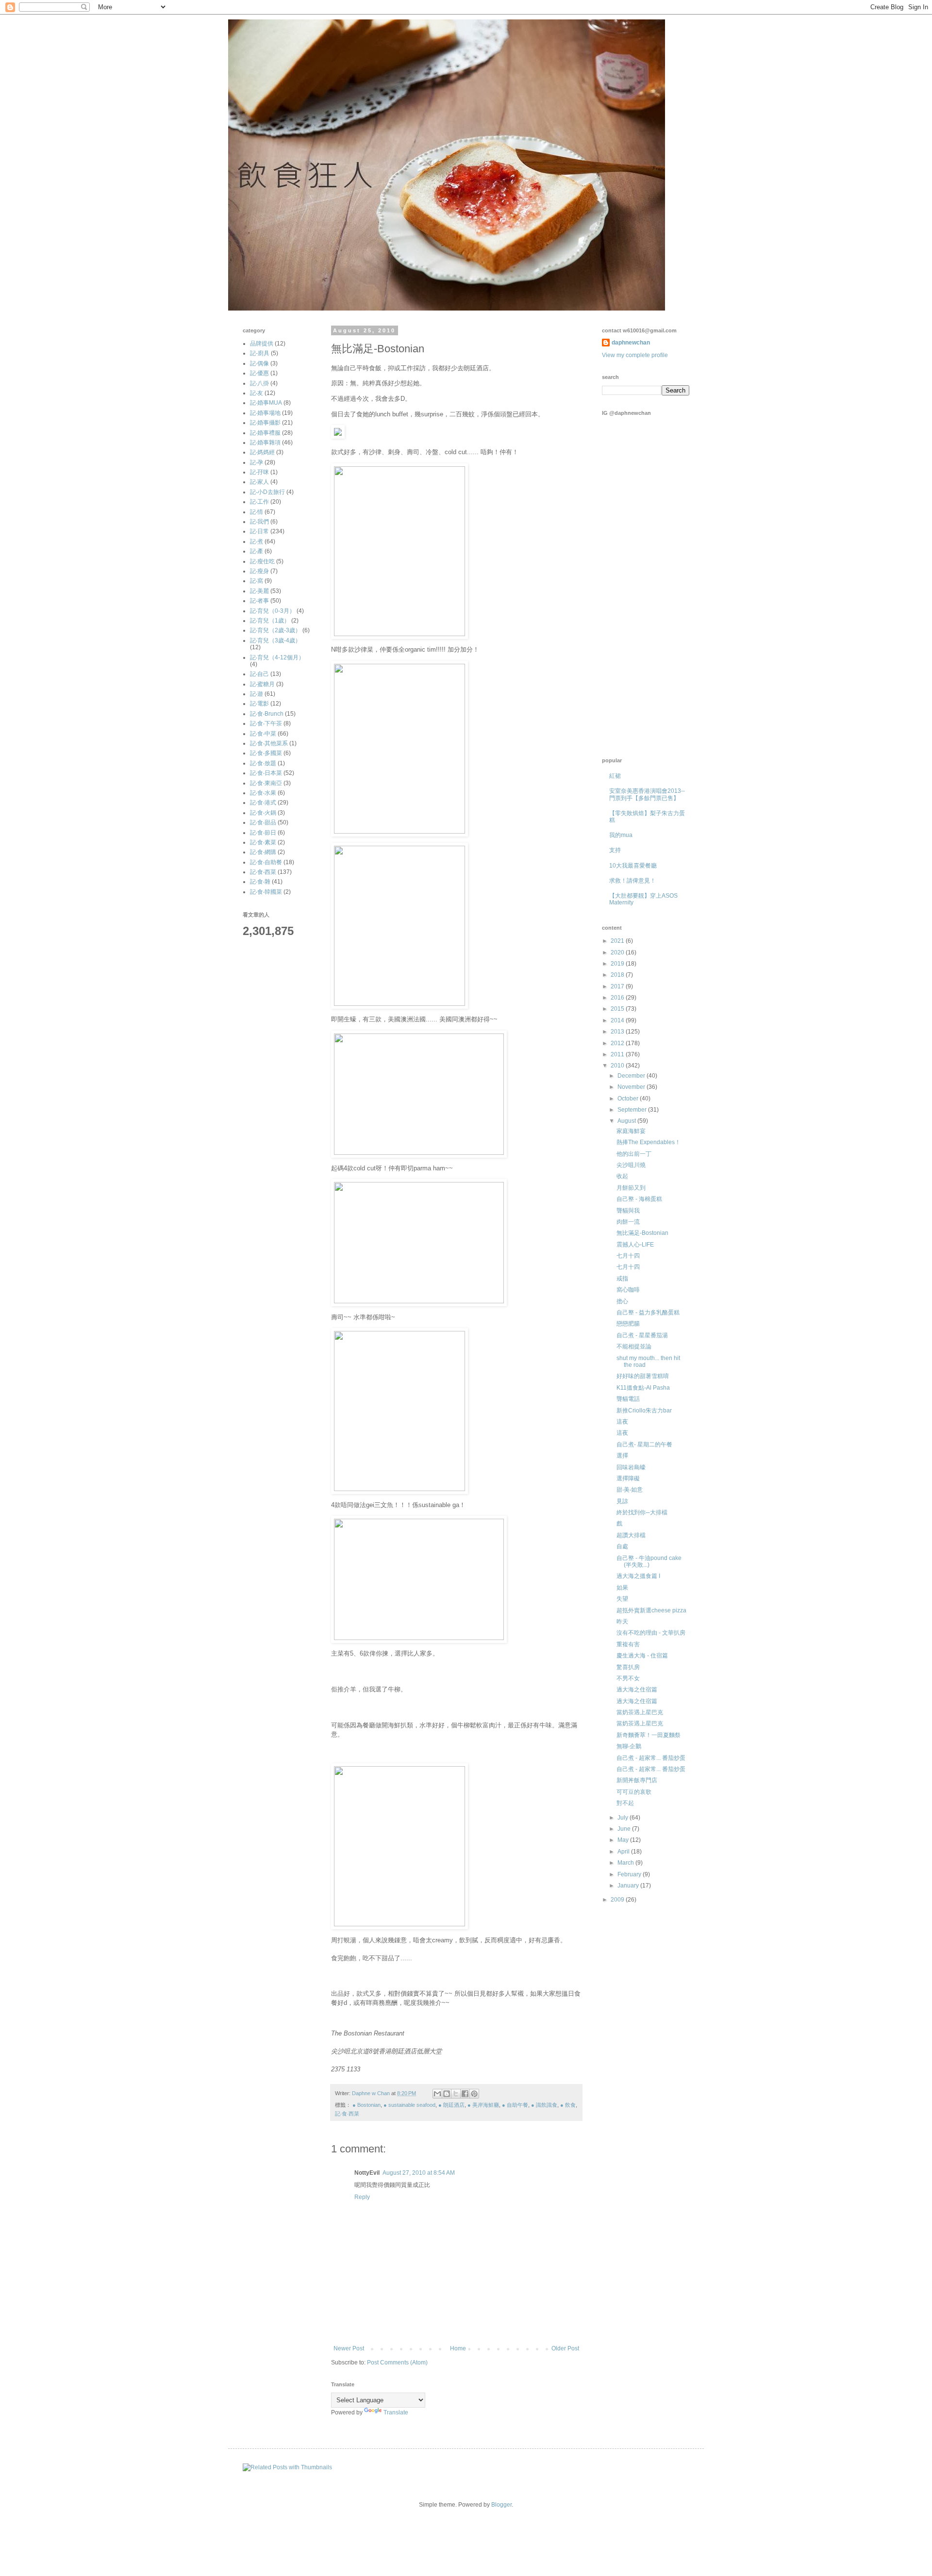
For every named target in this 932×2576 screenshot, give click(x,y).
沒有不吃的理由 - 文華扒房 (651, 1633)
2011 (618, 1054)
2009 (618, 1900)
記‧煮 (257, 541)
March (626, 1863)
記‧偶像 (259, 363)
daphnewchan (631, 343)
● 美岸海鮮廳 (483, 2105)
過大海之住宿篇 (637, 1690)
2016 (618, 998)
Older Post (565, 2348)
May (624, 1840)
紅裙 (615, 776)
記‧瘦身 (259, 571)
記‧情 (257, 512)
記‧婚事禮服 (265, 433)
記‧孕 (257, 462)
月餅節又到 (631, 1188)
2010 (618, 1066)
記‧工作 (259, 502)
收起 (622, 1176)
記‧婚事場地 (265, 413)
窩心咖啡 (628, 1290)
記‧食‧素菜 (263, 842)
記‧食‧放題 (263, 763)
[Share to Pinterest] (474, 2094)
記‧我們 (259, 522)
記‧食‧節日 (263, 833)
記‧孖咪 (259, 472)
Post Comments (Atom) (397, 2363)
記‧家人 (259, 482)
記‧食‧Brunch (267, 714)
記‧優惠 (259, 373)
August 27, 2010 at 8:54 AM (419, 2173)
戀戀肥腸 (628, 1324)
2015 (618, 1009)
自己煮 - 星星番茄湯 (642, 1335)
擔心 (622, 1301)
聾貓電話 (628, 1399)
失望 (622, 1599)
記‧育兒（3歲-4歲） (275, 640)
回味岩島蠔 (631, 1467)
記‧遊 (257, 694)
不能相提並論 (634, 1346)
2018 (618, 975)
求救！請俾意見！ (632, 881)
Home (458, 2348)
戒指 (622, 1279)
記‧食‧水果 (263, 793)
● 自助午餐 (515, 2105)
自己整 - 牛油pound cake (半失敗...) (649, 1561)
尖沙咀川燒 (631, 1165)
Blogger (501, 2505)
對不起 (625, 1803)
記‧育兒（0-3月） (273, 611)
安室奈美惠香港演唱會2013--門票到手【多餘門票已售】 (647, 794)
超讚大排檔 (631, 1535)
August (627, 1121)
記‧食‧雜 (260, 882)
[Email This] (437, 2094)
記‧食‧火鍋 (263, 813)
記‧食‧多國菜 (266, 753)
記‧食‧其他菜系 (269, 743)
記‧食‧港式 (263, 803)
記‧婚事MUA (266, 403)
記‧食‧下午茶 (266, 723)
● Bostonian (366, 2105)
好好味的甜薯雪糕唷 (643, 1376)
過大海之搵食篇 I (638, 1576)
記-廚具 (260, 353)
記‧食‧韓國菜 (266, 892)
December (632, 1076)
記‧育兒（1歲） (270, 621)
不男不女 (628, 1678)
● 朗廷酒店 (451, 2105)
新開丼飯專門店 (637, 1780)
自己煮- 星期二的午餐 (644, 1444)
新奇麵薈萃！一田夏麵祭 (649, 1735)
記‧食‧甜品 (263, 822)
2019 (618, 964)
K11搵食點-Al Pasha (643, 1388)
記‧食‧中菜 (263, 734)
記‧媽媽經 (262, 452)
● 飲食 (568, 2105)
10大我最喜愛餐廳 (633, 866)
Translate (396, 2412)
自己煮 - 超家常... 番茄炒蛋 (651, 1758)
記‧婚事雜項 (265, 443)
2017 (618, 986)
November (632, 1087)
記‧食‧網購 (263, 852)
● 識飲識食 (544, 2105)
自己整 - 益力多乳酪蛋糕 (648, 1313)
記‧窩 (257, 581)
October (629, 1099)
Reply (362, 2197)
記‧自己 (259, 674)
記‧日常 (259, 531)
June (625, 1829)
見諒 (622, 1501)
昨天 (622, 1622)
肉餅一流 (628, 1222)
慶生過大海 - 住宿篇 (642, 1656)
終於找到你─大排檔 (642, 1512)
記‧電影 (259, 704)
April (624, 1852)
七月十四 (628, 1256)
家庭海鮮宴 (631, 1131)
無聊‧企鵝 (629, 1746)
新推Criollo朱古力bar (644, 1411)
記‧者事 (259, 601)
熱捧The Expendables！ (649, 1142)
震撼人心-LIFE (635, 1245)
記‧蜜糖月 (262, 684)
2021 (618, 941)
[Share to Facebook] (465, 2094)
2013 (618, 1032)
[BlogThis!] (447, 2094)
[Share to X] (456, 2094)
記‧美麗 (259, 591)
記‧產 (257, 551)
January (629, 1886)
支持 (615, 850)
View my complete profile (635, 355)
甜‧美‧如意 (630, 1490)
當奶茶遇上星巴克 (640, 1712)
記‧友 (257, 393)
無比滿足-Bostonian (642, 1233)
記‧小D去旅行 (267, 492)
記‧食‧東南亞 (266, 783)
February (630, 1874)
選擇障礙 (628, 1478)
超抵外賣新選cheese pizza (651, 1610)
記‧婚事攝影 (265, 423)
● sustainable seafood (409, 2105)
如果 (622, 1588)
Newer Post (349, 2348)
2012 (618, 1043)
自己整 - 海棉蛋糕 (639, 1199)
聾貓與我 (628, 1211)
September (633, 1110)
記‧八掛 (259, 383)
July (624, 1818)
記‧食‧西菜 (347, 2114)
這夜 (622, 1422)
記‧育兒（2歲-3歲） (275, 630)
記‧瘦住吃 (262, 561)
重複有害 (628, 1644)
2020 (618, 952)
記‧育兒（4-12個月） (277, 657)
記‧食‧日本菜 (266, 773)
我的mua (621, 835)
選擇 (622, 1456)
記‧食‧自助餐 (266, 862)
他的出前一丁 (634, 1154)
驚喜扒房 (628, 1667)
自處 (622, 1546)
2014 (618, 1020)
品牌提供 (262, 344)
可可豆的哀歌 (634, 1792)
